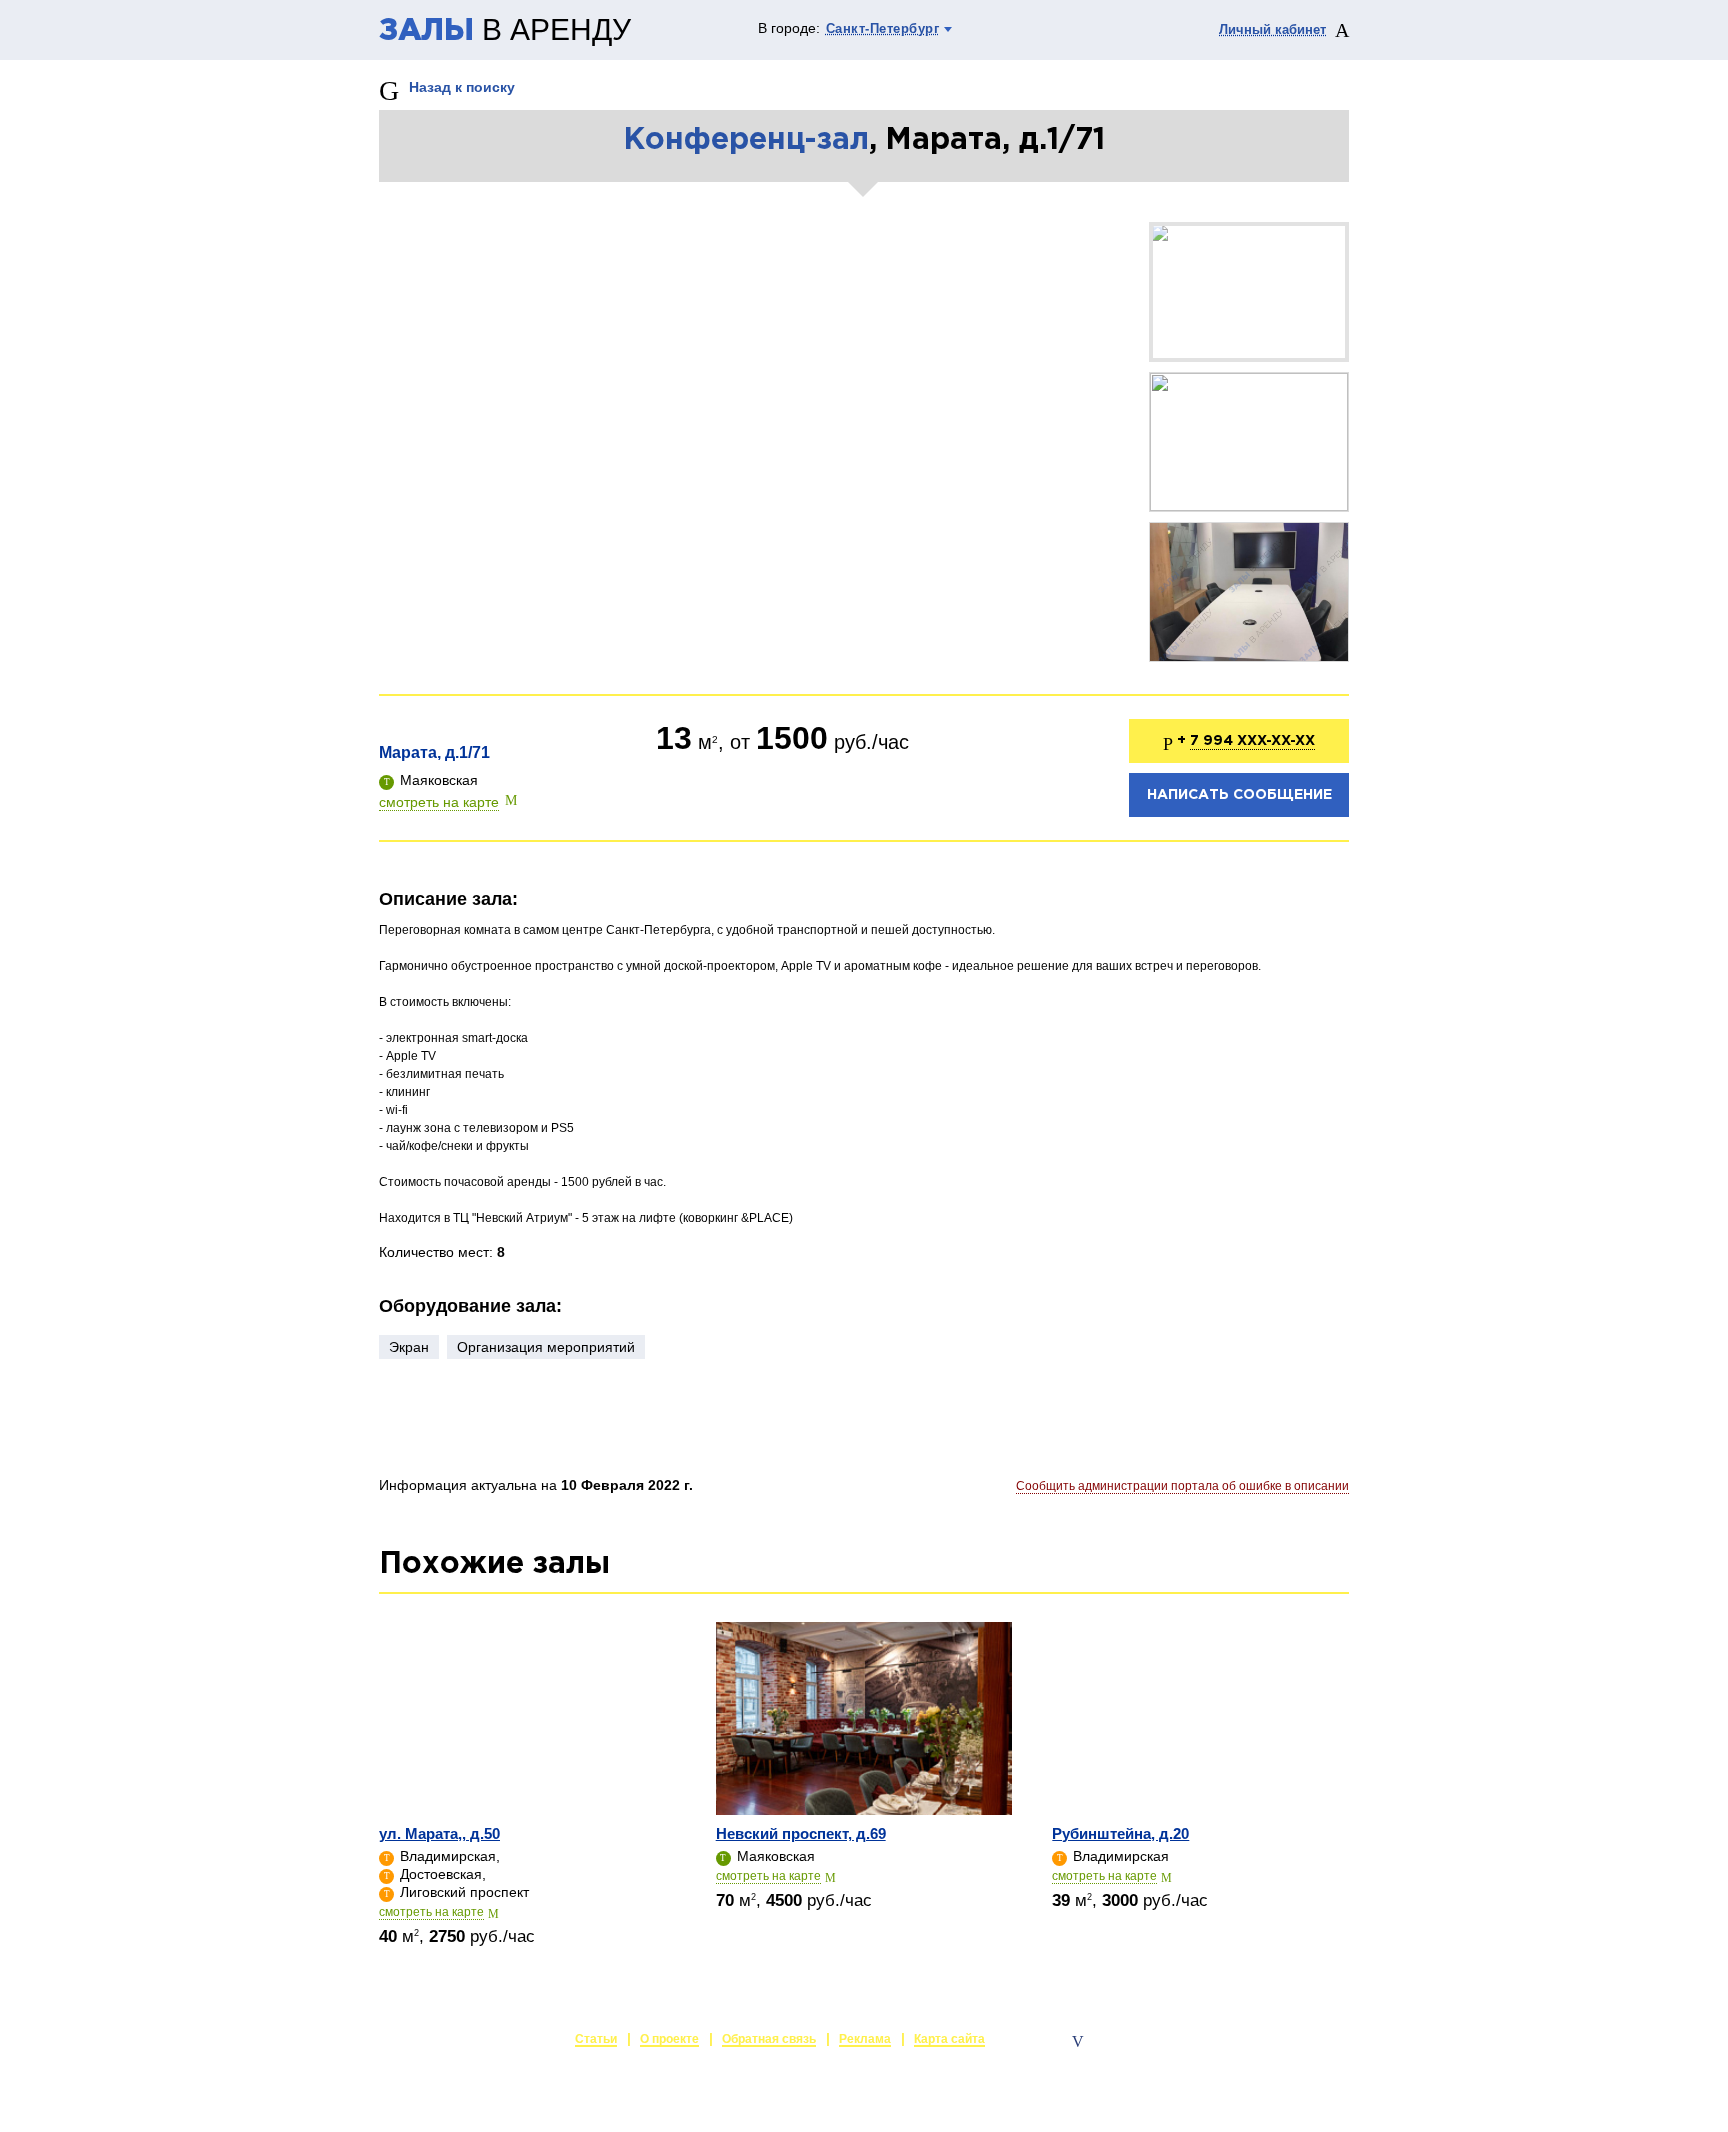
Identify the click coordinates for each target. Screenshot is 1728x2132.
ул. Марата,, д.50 (439, 1833)
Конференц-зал (745, 140)
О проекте (669, 2039)
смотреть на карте (439, 802)
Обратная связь (769, 2039)
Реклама (865, 2039)
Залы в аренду (1302, 2041)
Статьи (596, 2039)
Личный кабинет (1272, 29)
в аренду (505, 31)
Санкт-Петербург (883, 28)
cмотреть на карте (431, 1912)
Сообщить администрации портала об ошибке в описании (1182, 1486)
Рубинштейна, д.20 (1120, 1833)
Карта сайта (949, 2039)
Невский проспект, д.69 (801, 1833)
